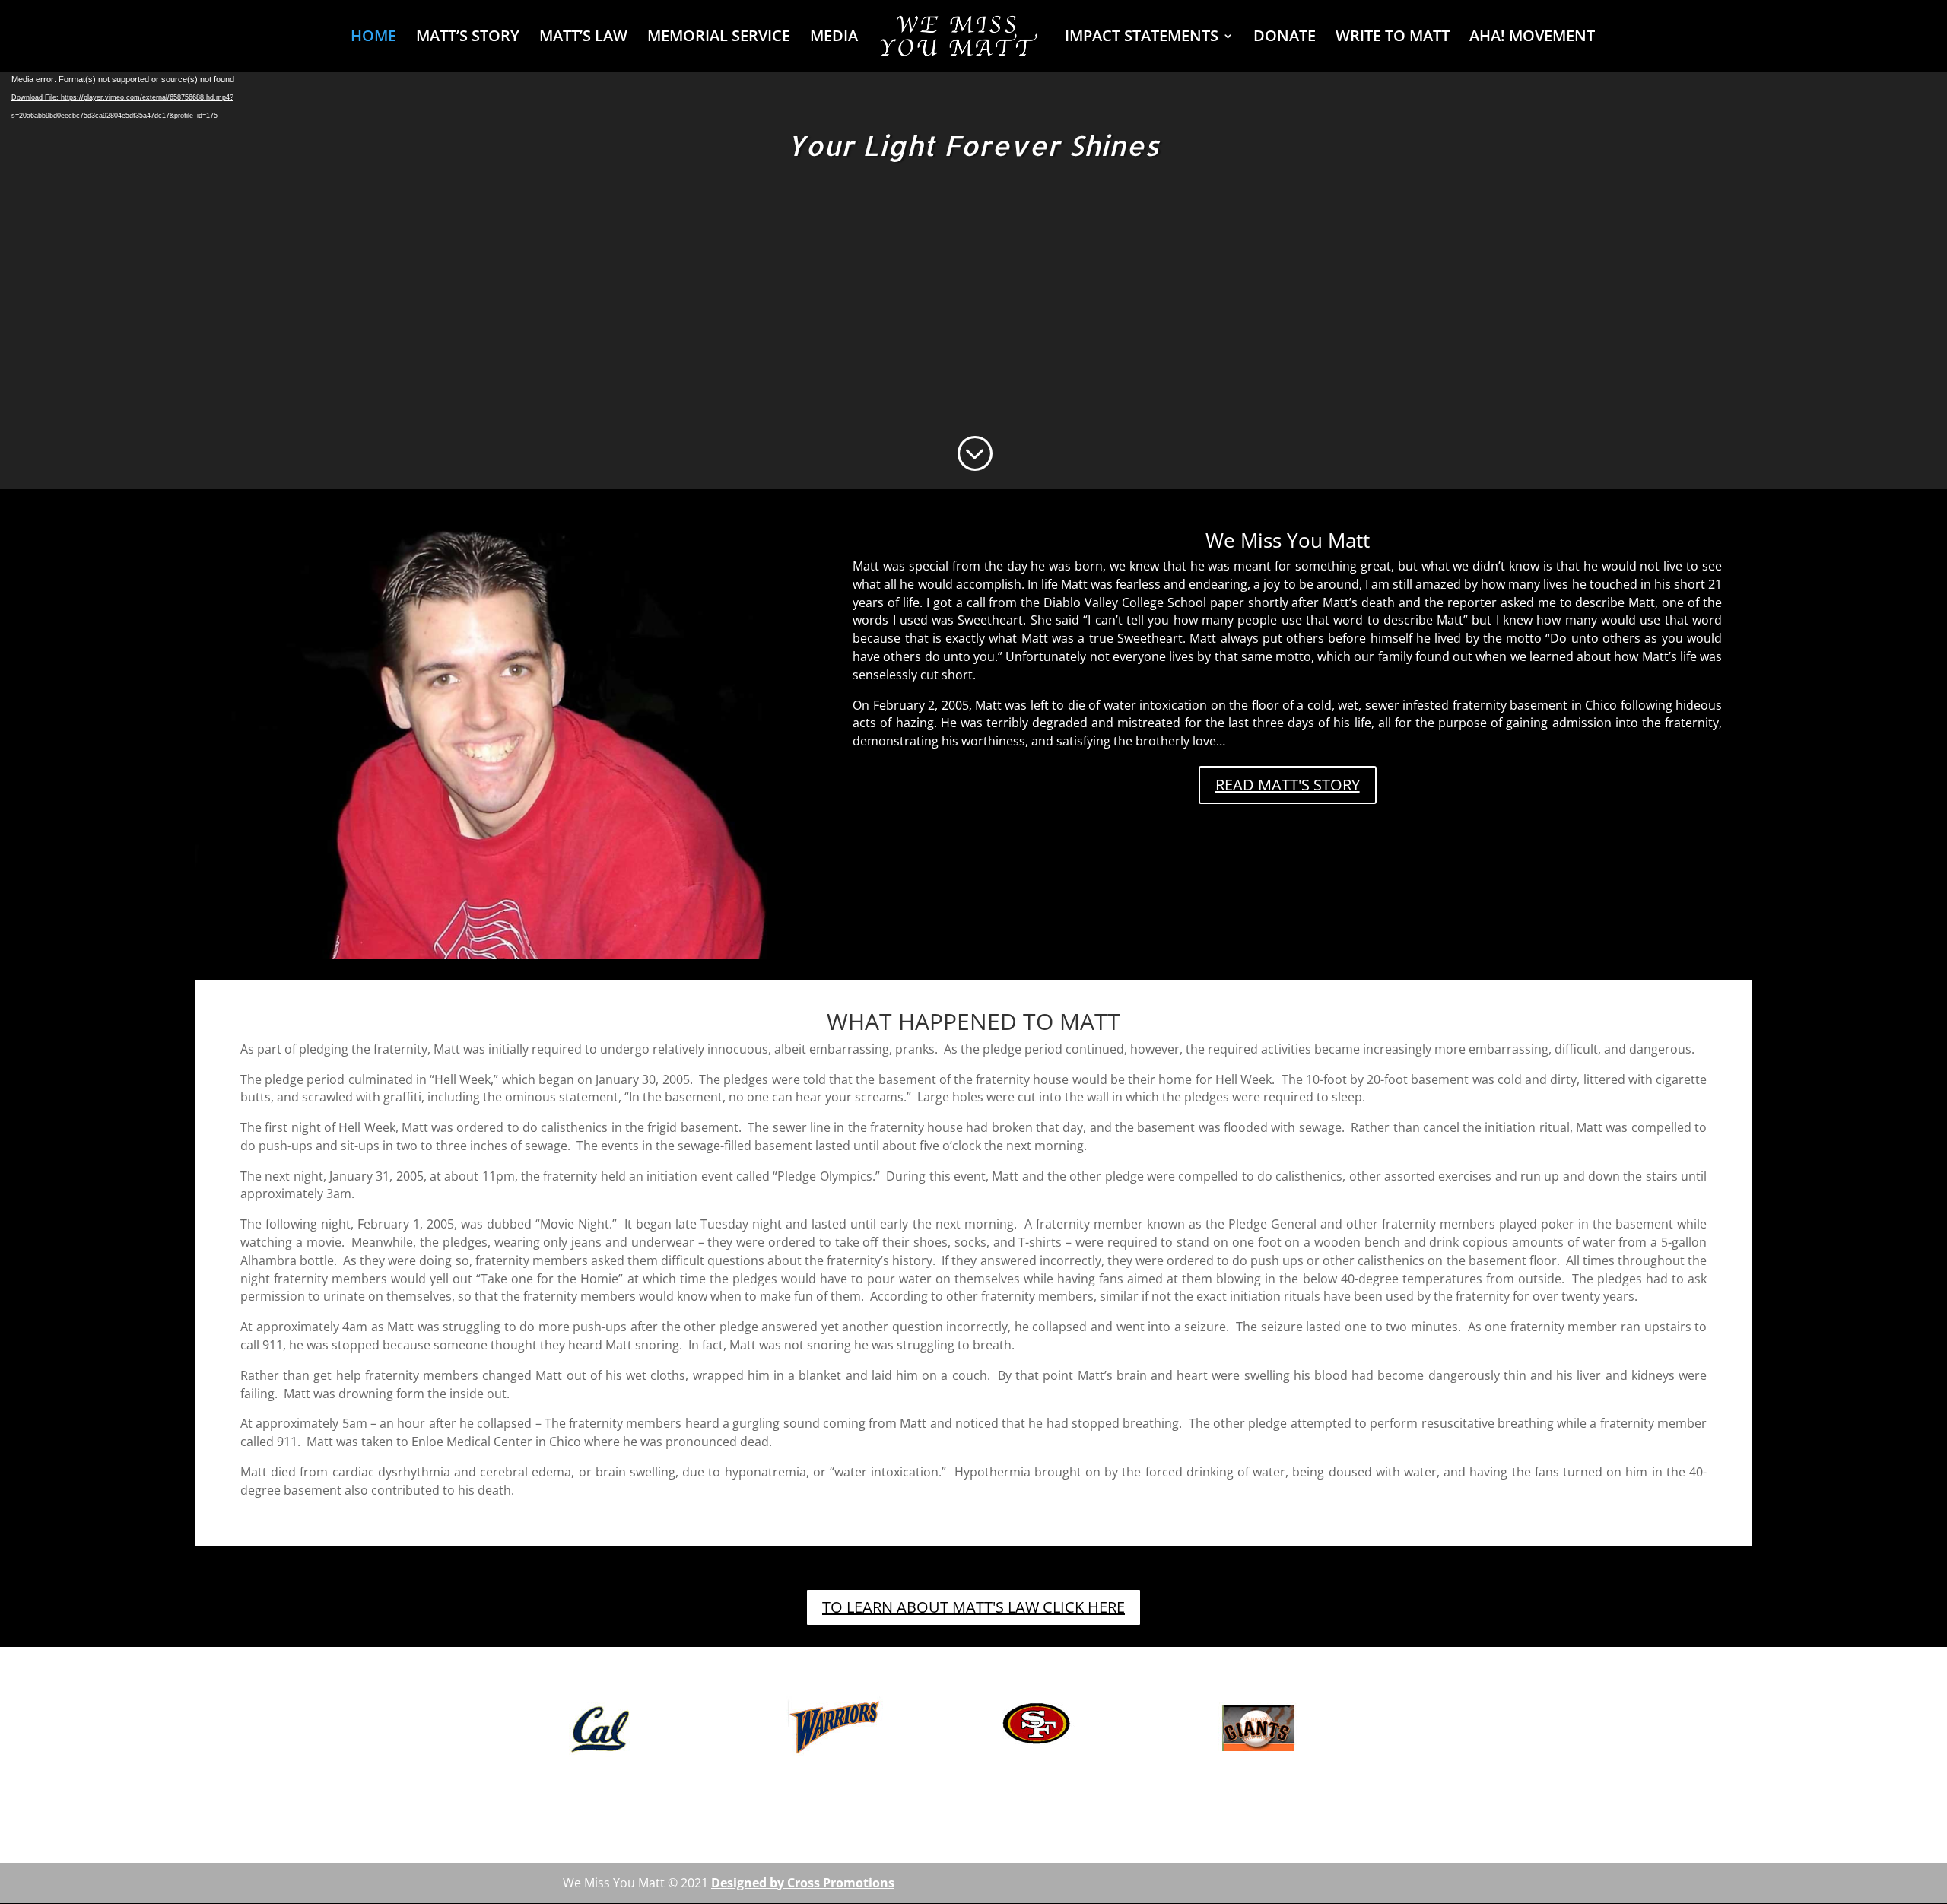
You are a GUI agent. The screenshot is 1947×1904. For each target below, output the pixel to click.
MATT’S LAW (583, 38)
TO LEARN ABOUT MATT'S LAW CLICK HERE (973, 1607)
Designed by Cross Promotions (803, 1883)
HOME (373, 38)
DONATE (1285, 38)
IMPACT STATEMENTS (1142, 38)
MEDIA (834, 38)
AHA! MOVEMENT (1532, 38)
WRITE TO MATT (1393, 38)
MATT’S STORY (468, 38)
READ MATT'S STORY (1288, 785)
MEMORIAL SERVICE (719, 38)
